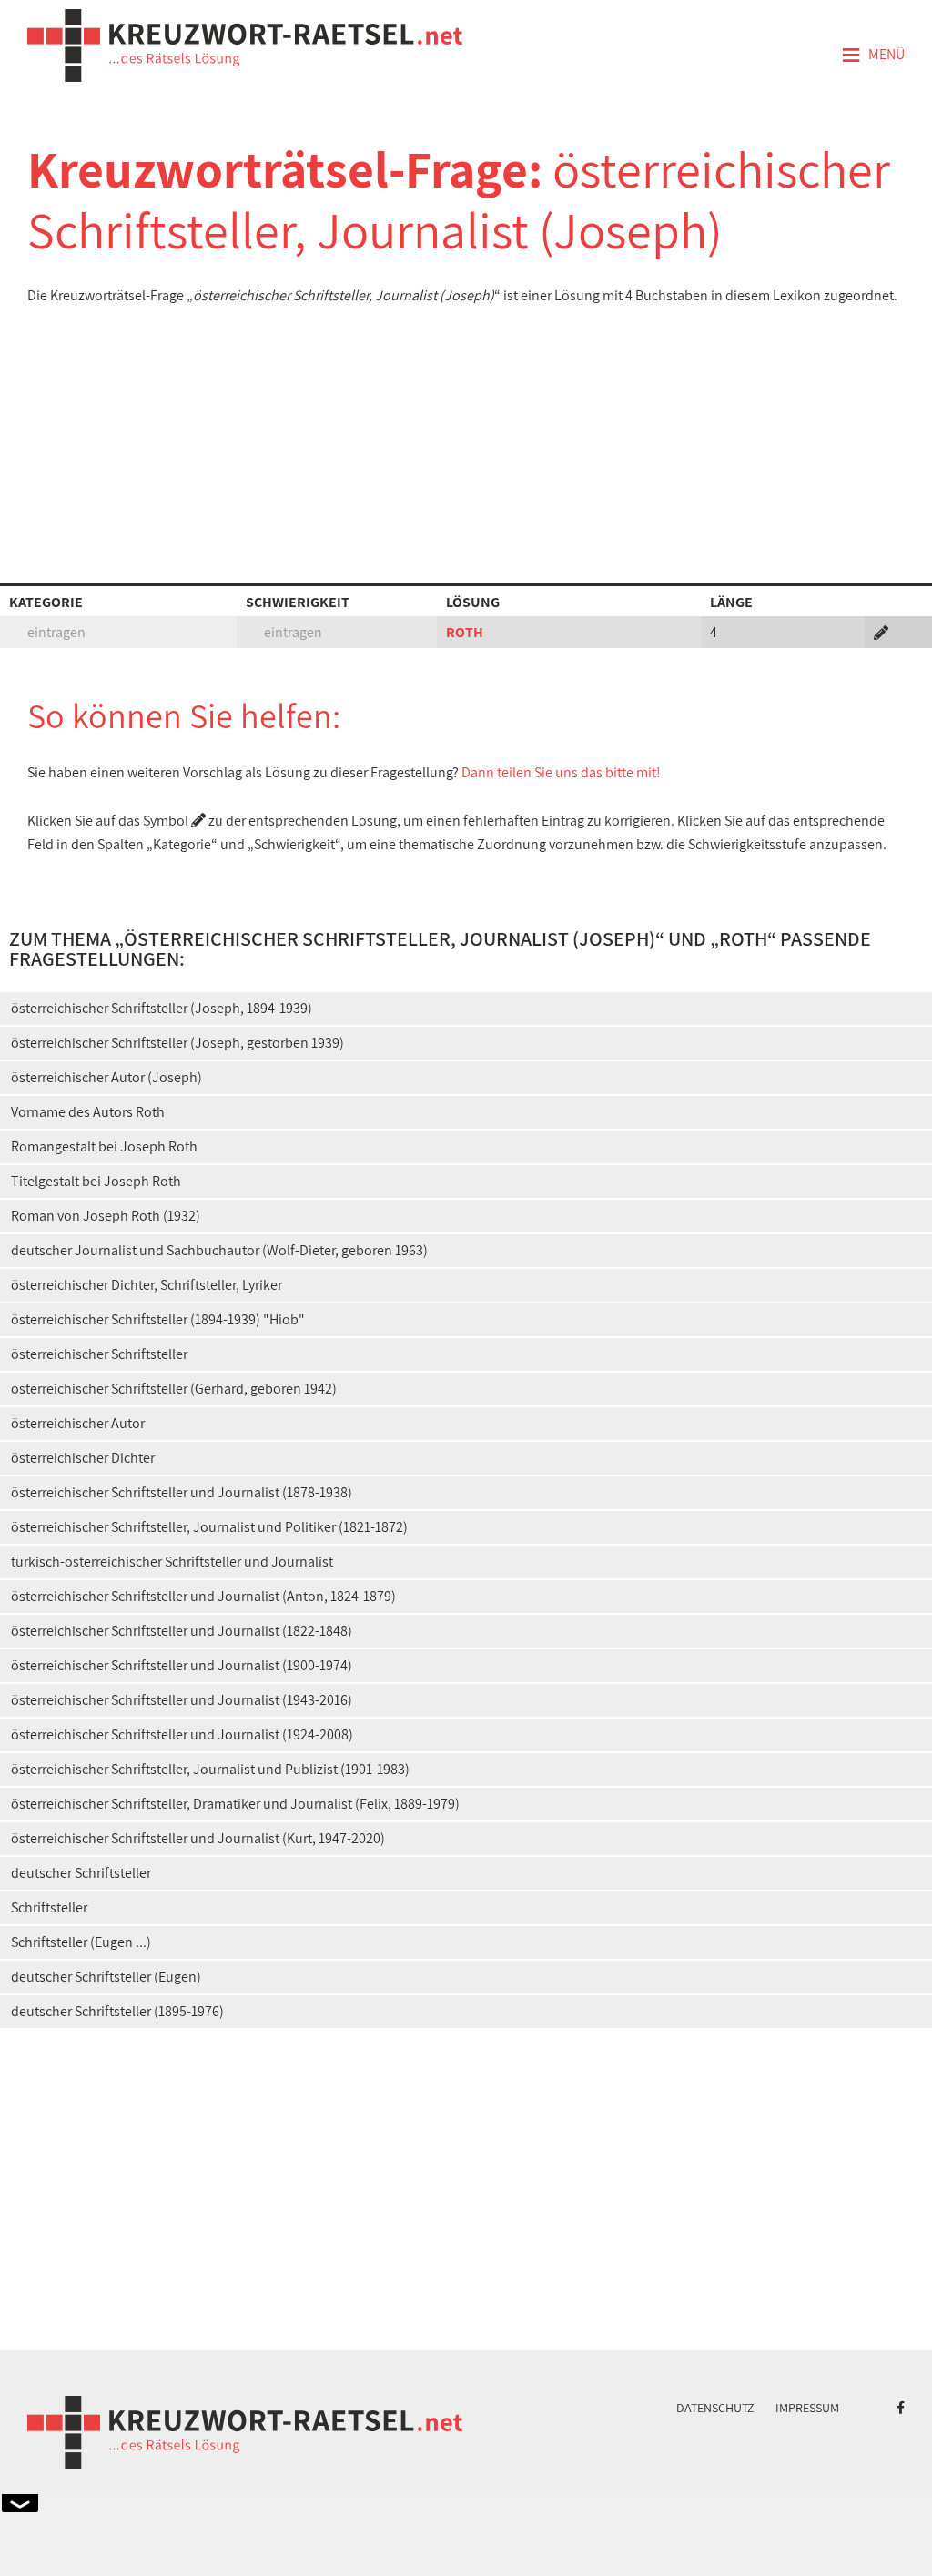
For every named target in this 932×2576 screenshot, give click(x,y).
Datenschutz (715, 2408)
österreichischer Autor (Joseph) (106, 1077)
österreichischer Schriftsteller (99, 1354)
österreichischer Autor (78, 1423)
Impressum (807, 2408)
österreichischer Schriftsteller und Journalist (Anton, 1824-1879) (203, 1596)
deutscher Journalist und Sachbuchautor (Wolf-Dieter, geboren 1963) (219, 1250)
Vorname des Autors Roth (88, 1112)
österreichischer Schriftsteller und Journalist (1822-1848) (182, 1631)
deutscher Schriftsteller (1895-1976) (117, 2011)
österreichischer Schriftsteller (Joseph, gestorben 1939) (177, 1043)
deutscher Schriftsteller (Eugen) (106, 1977)
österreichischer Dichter (83, 1458)
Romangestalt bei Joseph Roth (104, 1146)
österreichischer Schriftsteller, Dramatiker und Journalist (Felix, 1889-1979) (235, 1804)
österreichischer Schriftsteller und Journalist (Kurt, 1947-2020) (198, 1838)
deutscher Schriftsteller (81, 1873)
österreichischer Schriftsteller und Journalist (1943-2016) (182, 1700)
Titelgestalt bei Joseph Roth (96, 1181)
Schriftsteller (49, 1907)
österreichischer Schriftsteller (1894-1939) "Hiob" (158, 1319)
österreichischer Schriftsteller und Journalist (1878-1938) (182, 1492)
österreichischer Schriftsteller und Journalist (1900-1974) (182, 1665)
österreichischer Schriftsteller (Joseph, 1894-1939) (162, 1008)
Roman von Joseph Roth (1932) (106, 1216)
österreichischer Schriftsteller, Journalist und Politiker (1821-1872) (209, 1527)
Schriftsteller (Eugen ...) (81, 1942)
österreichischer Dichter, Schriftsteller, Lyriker (147, 1285)
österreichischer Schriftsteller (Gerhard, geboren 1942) (174, 1389)
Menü (873, 56)
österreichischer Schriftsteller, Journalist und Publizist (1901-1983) (210, 1769)
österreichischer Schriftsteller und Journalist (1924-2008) (182, 1734)
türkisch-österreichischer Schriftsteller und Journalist (172, 1562)
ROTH (465, 632)
